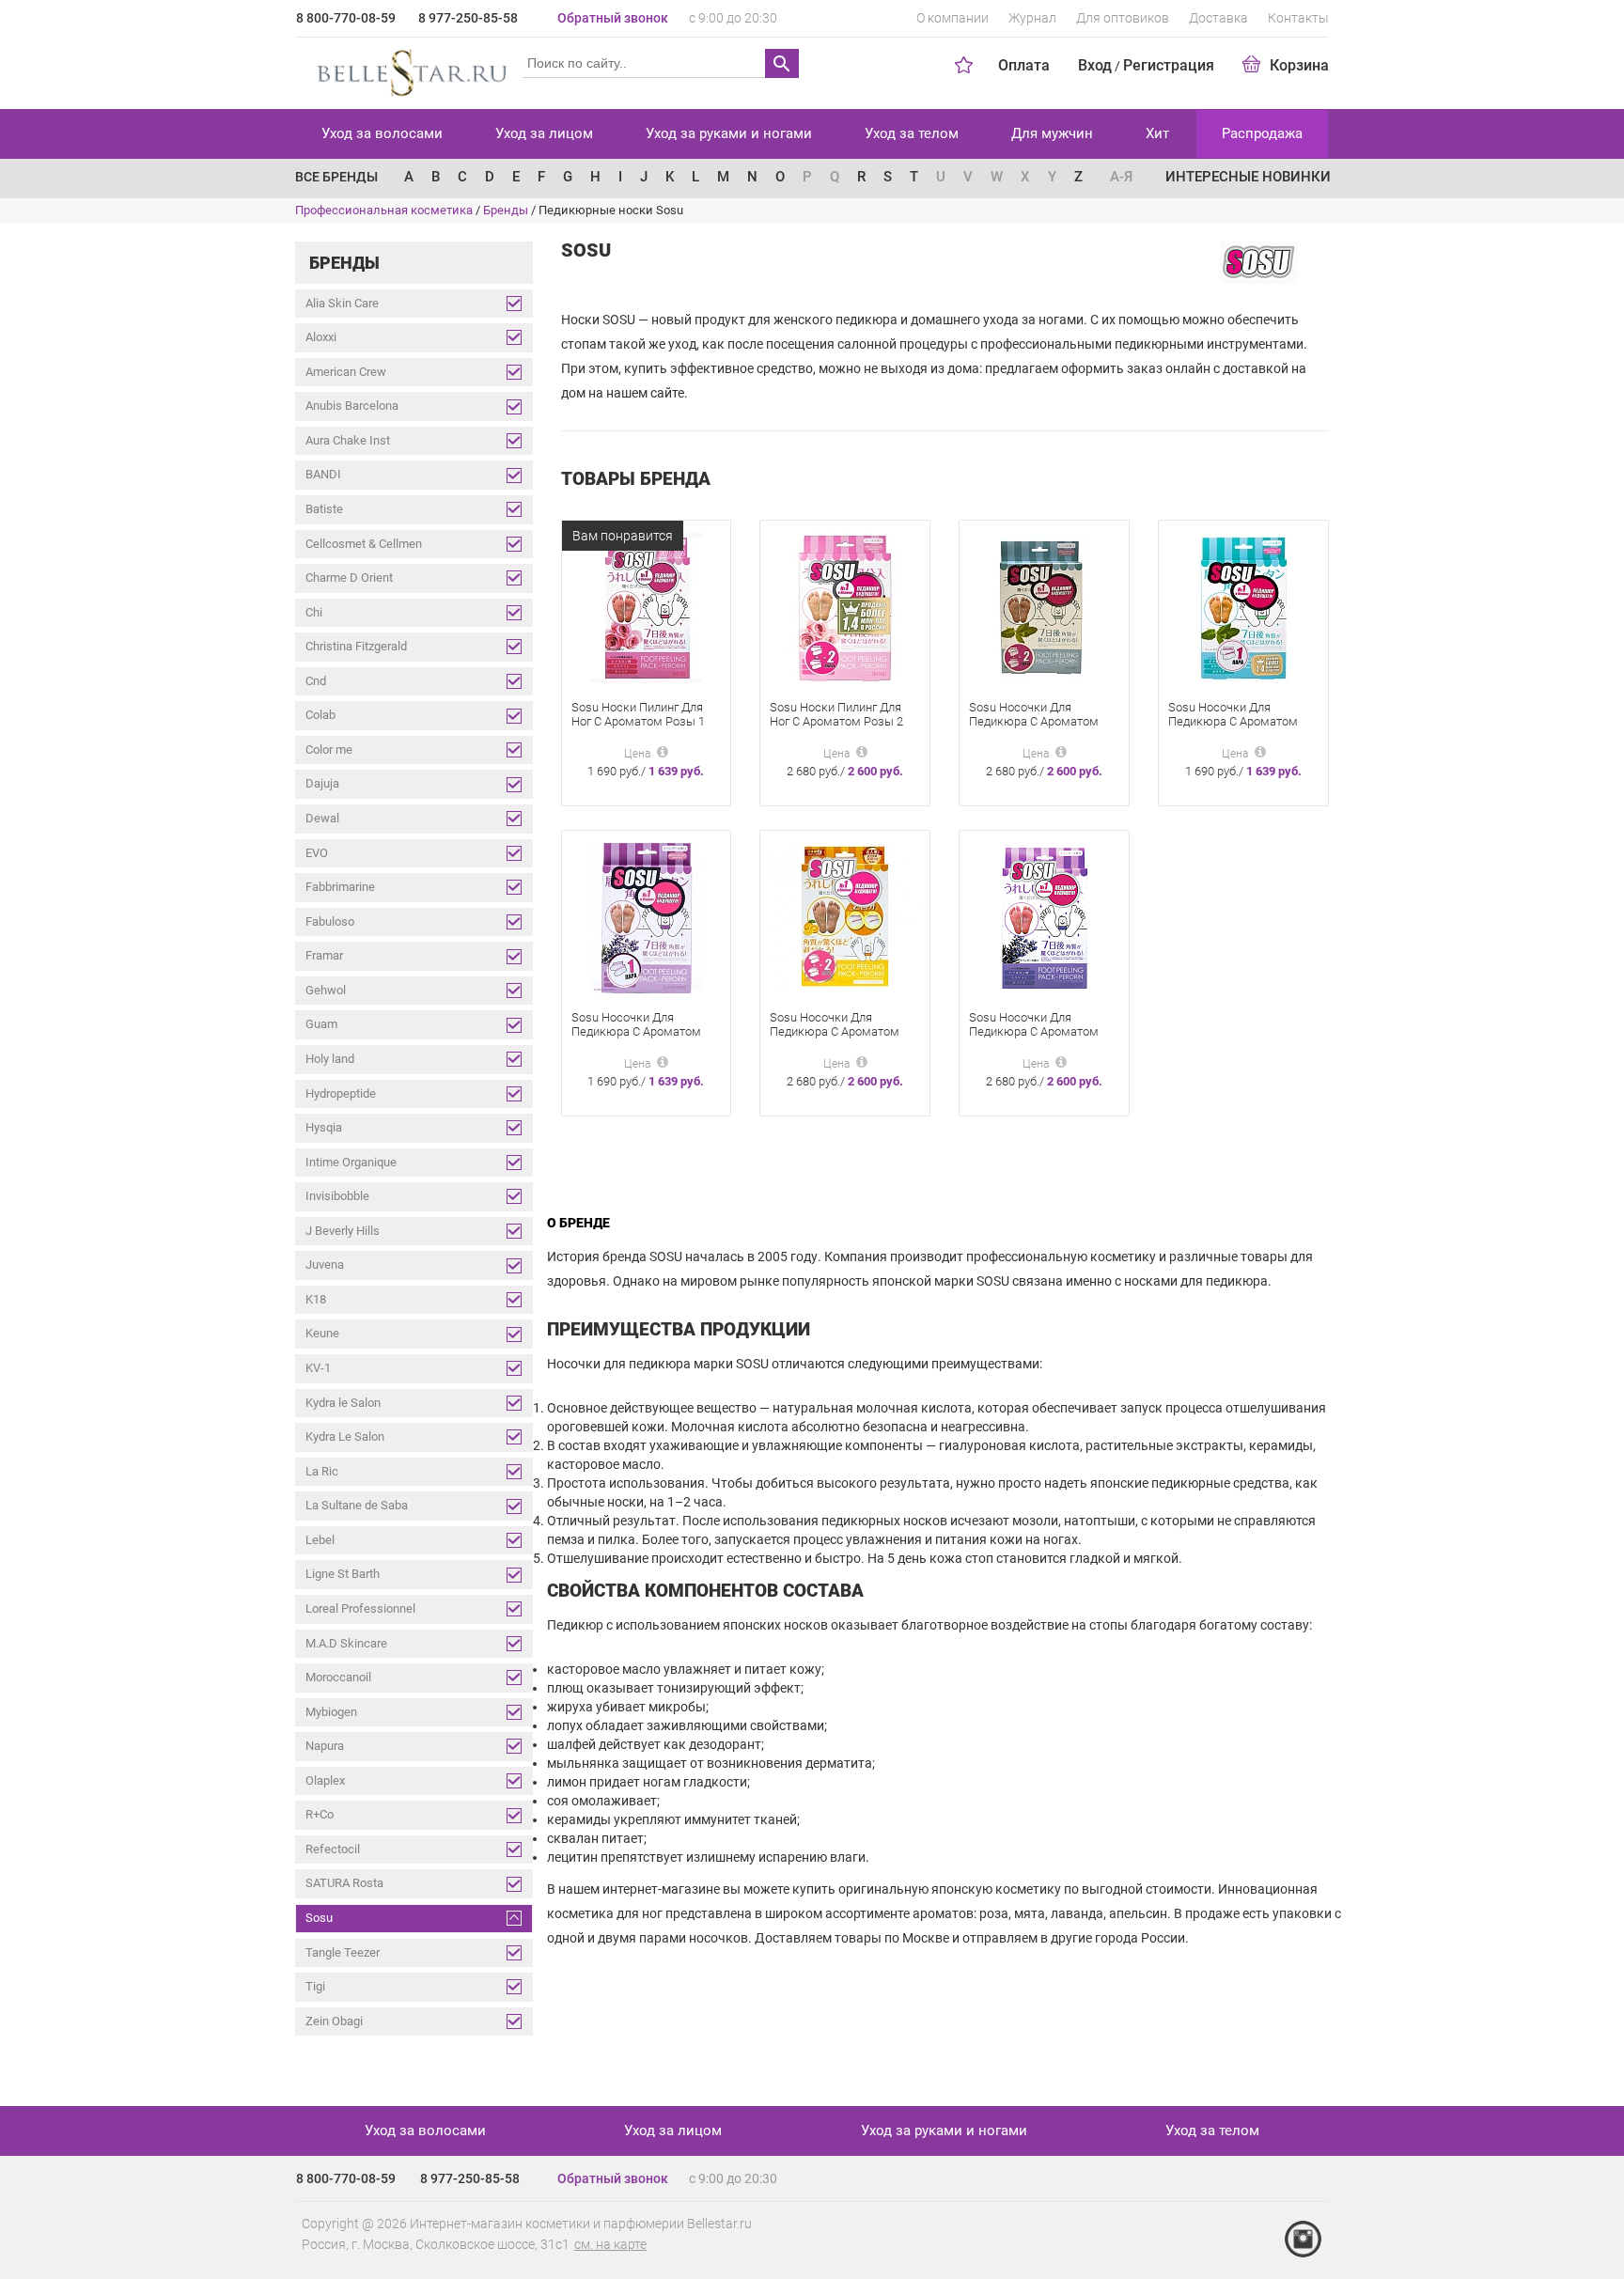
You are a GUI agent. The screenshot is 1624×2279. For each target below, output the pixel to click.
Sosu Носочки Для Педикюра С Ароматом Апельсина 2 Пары (835, 1031)
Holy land (330, 1059)
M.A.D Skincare (346, 1643)
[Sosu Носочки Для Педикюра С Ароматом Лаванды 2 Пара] (1044, 918)
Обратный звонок (613, 18)
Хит (1157, 133)
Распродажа (1262, 133)
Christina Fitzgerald (356, 646)
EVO (317, 853)
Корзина (1299, 65)
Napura (325, 1746)
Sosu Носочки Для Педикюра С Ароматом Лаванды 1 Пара (636, 1031)
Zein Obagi (334, 2021)
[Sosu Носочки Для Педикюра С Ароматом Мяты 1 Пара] (1243, 608)
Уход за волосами (382, 133)
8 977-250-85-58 (468, 18)
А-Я (1121, 177)
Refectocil (333, 1849)
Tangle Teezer (343, 1952)
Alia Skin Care (342, 303)
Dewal (322, 818)
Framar (324, 955)
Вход (1095, 65)
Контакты (1298, 18)
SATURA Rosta (344, 1883)
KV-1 (318, 1368)
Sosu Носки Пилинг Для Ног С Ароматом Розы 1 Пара (638, 721)
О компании (953, 18)
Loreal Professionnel (360, 1608)
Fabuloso (330, 921)
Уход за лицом (544, 133)
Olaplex (325, 1780)
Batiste (324, 509)
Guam (321, 1024)
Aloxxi (321, 337)
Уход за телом (912, 133)
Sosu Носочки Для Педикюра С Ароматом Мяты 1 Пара (1233, 721)
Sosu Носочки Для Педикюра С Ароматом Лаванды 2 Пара (1034, 1031)
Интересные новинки (1248, 177)
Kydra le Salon (343, 1403)
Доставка (1218, 18)
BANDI (323, 474)
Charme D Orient (349, 578)
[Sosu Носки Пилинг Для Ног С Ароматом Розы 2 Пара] (845, 608)
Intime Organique (351, 1162)
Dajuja (322, 783)
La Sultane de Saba (357, 1505)
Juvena (325, 1264)
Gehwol (326, 990)
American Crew (346, 372)
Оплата (1024, 65)
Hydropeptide (341, 1093)
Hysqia (324, 1127)
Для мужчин (1052, 133)
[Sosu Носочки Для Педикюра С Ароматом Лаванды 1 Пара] (646, 918)
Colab (320, 715)
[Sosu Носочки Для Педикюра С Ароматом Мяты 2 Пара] (1044, 608)
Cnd (316, 681)
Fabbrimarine (340, 887)
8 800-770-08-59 (346, 18)
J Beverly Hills (343, 1231)
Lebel (320, 1540)
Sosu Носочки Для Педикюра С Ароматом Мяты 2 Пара (1034, 721)
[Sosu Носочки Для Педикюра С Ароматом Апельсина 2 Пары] (845, 918)
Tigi (315, 1986)
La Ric (322, 1471)
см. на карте (610, 2244)
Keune (322, 1333)
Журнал (1032, 18)
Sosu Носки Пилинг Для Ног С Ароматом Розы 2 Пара (836, 721)
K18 (316, 1299)
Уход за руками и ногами (729, 133)
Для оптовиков (1123, 18)
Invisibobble (337, 1196)
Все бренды (336, 177)
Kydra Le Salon (345, 1436)
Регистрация (1169, 65)
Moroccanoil (338, 1677)
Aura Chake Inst (348, 440)
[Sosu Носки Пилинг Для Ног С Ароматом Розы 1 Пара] (646, 608)
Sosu (319, 1918)
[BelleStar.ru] (408, 70)
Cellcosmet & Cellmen (364, 544)
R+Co (320, 1814)
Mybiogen (331, 1712)
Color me (329, 749)
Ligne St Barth (343, 1574)
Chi (314, 612)
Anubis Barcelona (352, 406)
